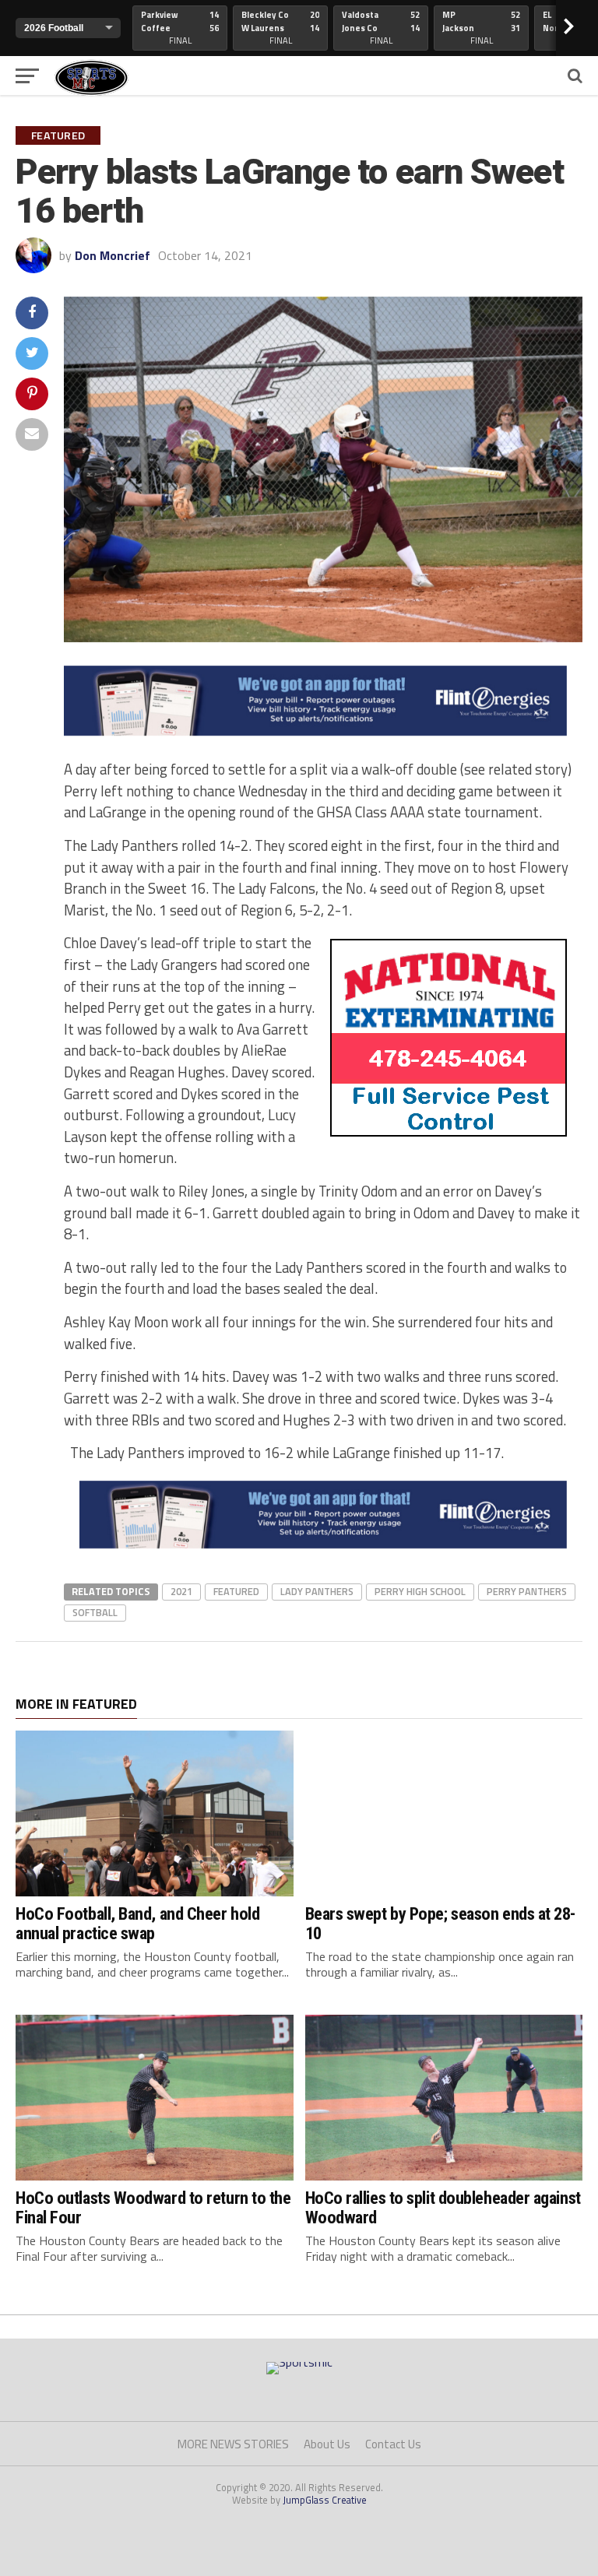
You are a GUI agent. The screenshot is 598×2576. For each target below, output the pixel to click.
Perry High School (420, 1591)
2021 (181, 1591)
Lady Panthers (317, 1591)
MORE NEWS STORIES (233, 2444)
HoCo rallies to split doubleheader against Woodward (443, 2207)
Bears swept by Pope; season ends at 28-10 (441, 1923)
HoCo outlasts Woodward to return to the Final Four (153, 2207)
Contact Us (393, 2444)
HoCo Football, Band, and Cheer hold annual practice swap (137, 1923)
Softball (95, 1612)
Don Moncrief (113, 255)
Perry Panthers (527, 1591)
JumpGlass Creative (325, 2500)
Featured (236, 1591)
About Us (327, 2444)
